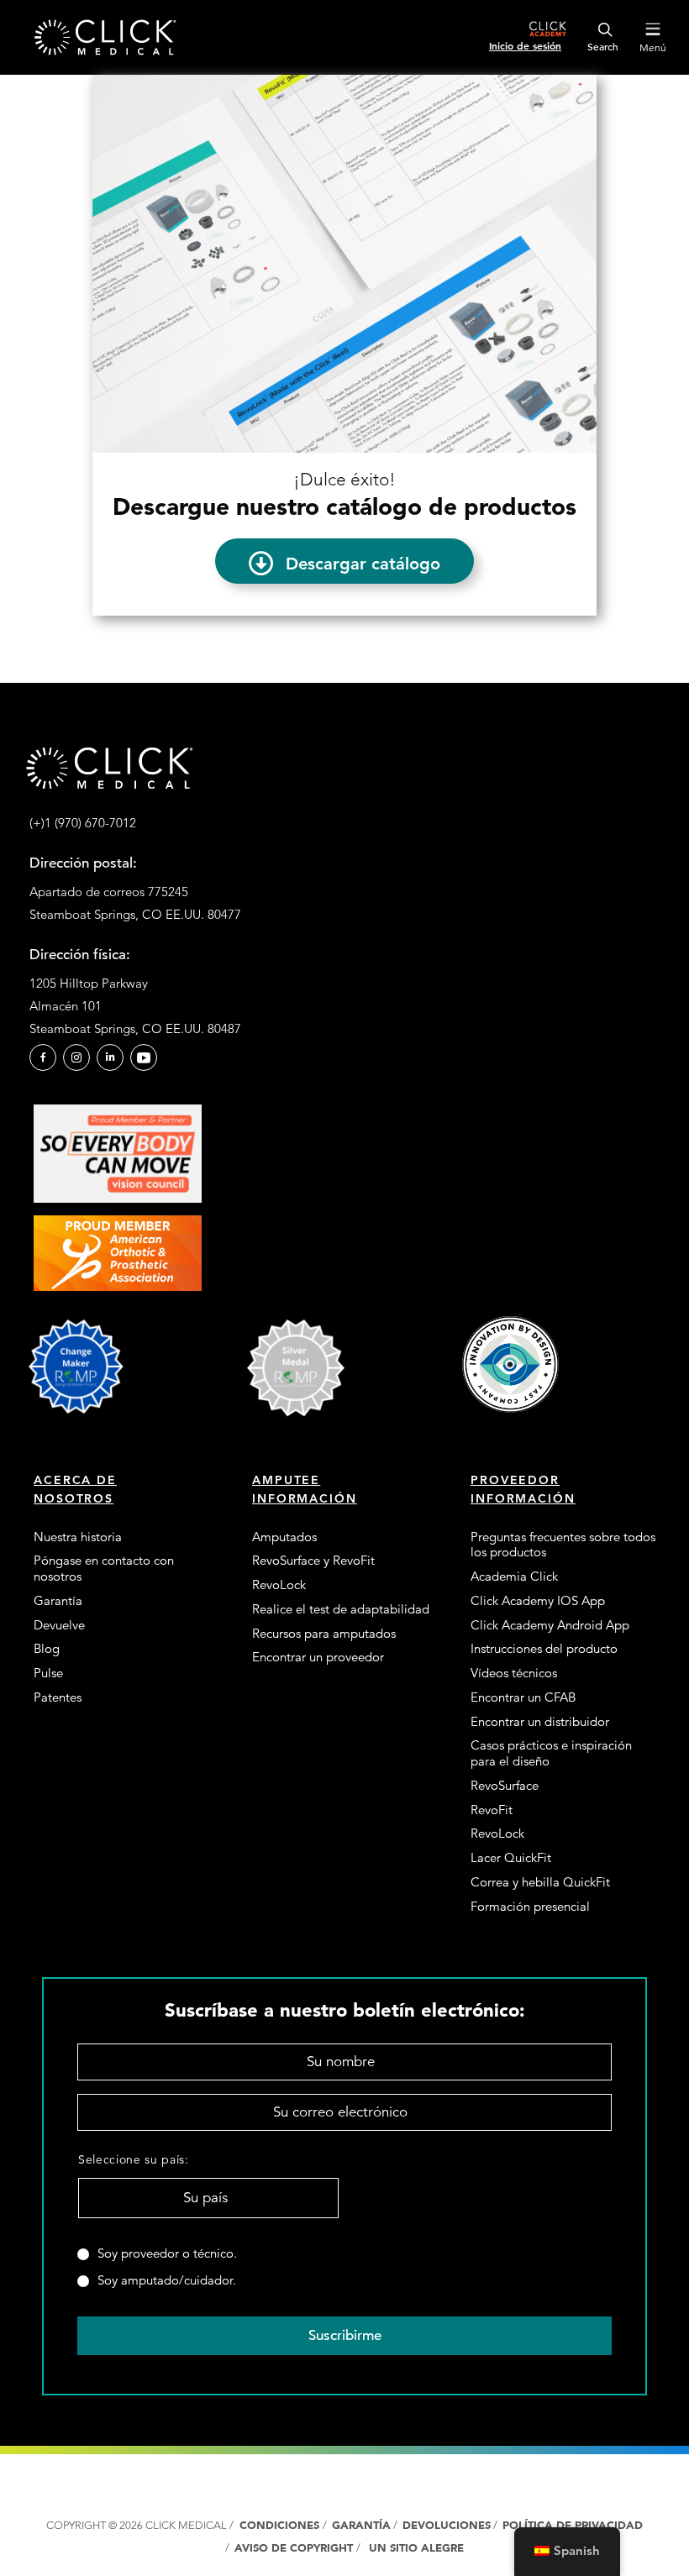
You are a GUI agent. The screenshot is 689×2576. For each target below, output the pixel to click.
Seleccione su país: (134, 2159)
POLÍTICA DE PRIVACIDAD (573, 2525)
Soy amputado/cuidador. (167, 2280)
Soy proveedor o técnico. (167, 2253)
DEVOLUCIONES (447, 2525)
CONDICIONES (279, 2525)
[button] (344, 561)
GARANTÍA (361, 2525)
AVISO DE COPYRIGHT (295, 2548)
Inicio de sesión (525, 45)
